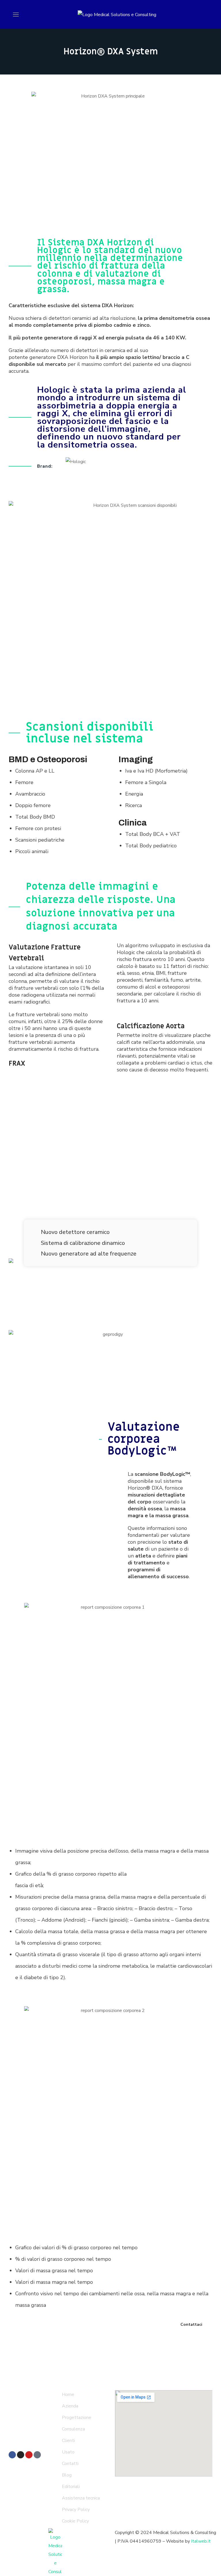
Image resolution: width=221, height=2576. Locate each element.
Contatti (70, 2464)
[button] (192, 2325)
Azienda (70, 2406)
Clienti (68, 2441)
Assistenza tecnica (81, 2498)
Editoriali (71, 2487)
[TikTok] (37, 2455)
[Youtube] (29, 2455)
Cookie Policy (75, 2521)
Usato (68, 2452)
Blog (67, 2475)
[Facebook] (12, 2455)
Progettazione (77, 2418)
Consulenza (73, 2429)
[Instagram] (21, 2455)
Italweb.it (201, 2541)
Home (68, 2395)
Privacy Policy (76, 2510)
